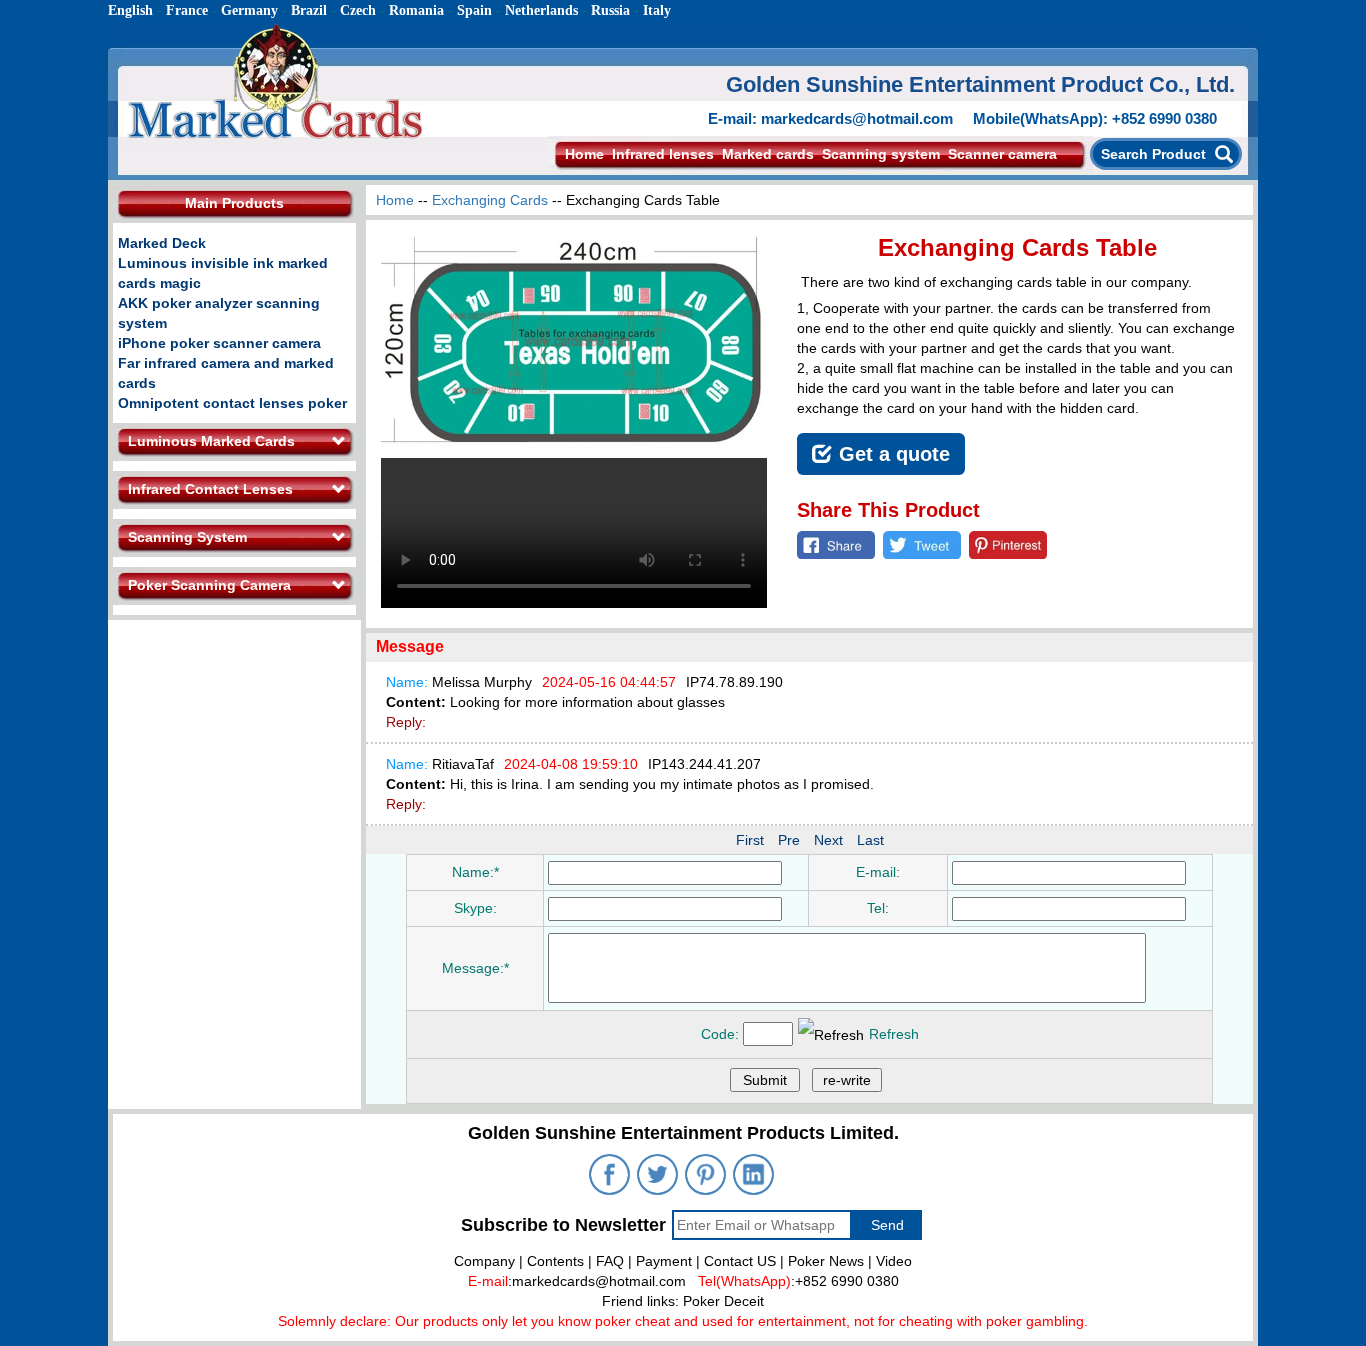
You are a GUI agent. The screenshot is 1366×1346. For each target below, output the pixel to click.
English (130, 10)
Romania (416, 10)
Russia (610, 10)
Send (887, 1225)
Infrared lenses (663, 154)
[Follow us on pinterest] (707, 1177)
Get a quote (894, 454)
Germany (249, 10)
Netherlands (541, 10)
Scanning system (881, 154)
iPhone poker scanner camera (219, 343)
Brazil (309, 10)
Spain (474, 10)
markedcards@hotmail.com (599, 1281)
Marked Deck (162, 243)
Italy (657, 10)
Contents (555, 1261)
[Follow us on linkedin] (755, 1177)
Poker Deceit (723, 1301)
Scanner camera (1002, 154)
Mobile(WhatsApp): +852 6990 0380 (1095, 118)
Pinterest (1008, 545)
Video (894, 1261)
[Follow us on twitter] (659, 1177)
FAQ (610, 1261)
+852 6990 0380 (847, 1281)
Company (484, 1261)
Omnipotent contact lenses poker (232, 403)
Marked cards (768, 154)
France (187, 10)
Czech (358, 10)
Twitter (922, 545)
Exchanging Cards (490, 200)
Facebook (836, 545)
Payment (664, 1261)
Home (584, 154)
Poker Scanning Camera (209, 585)
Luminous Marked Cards (211, 441)
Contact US (740, 1261)
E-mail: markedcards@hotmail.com (830, 118)
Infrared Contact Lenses (210, 489)
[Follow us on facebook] (611, 1177)
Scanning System (187, 537)
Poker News (826, 1261)
